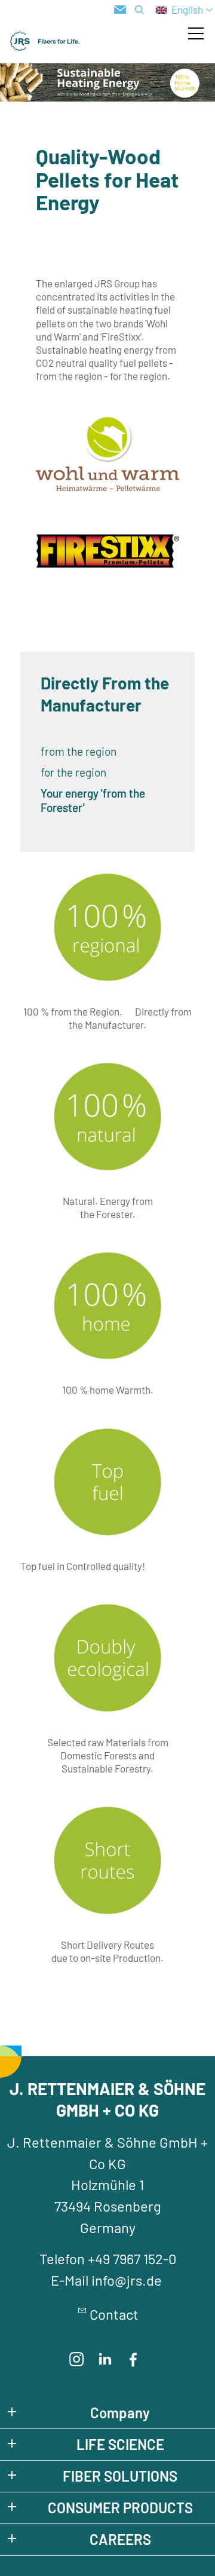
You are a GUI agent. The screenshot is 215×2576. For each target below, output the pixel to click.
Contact (114, 2314)
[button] (196, 33)
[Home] (45, 41)
